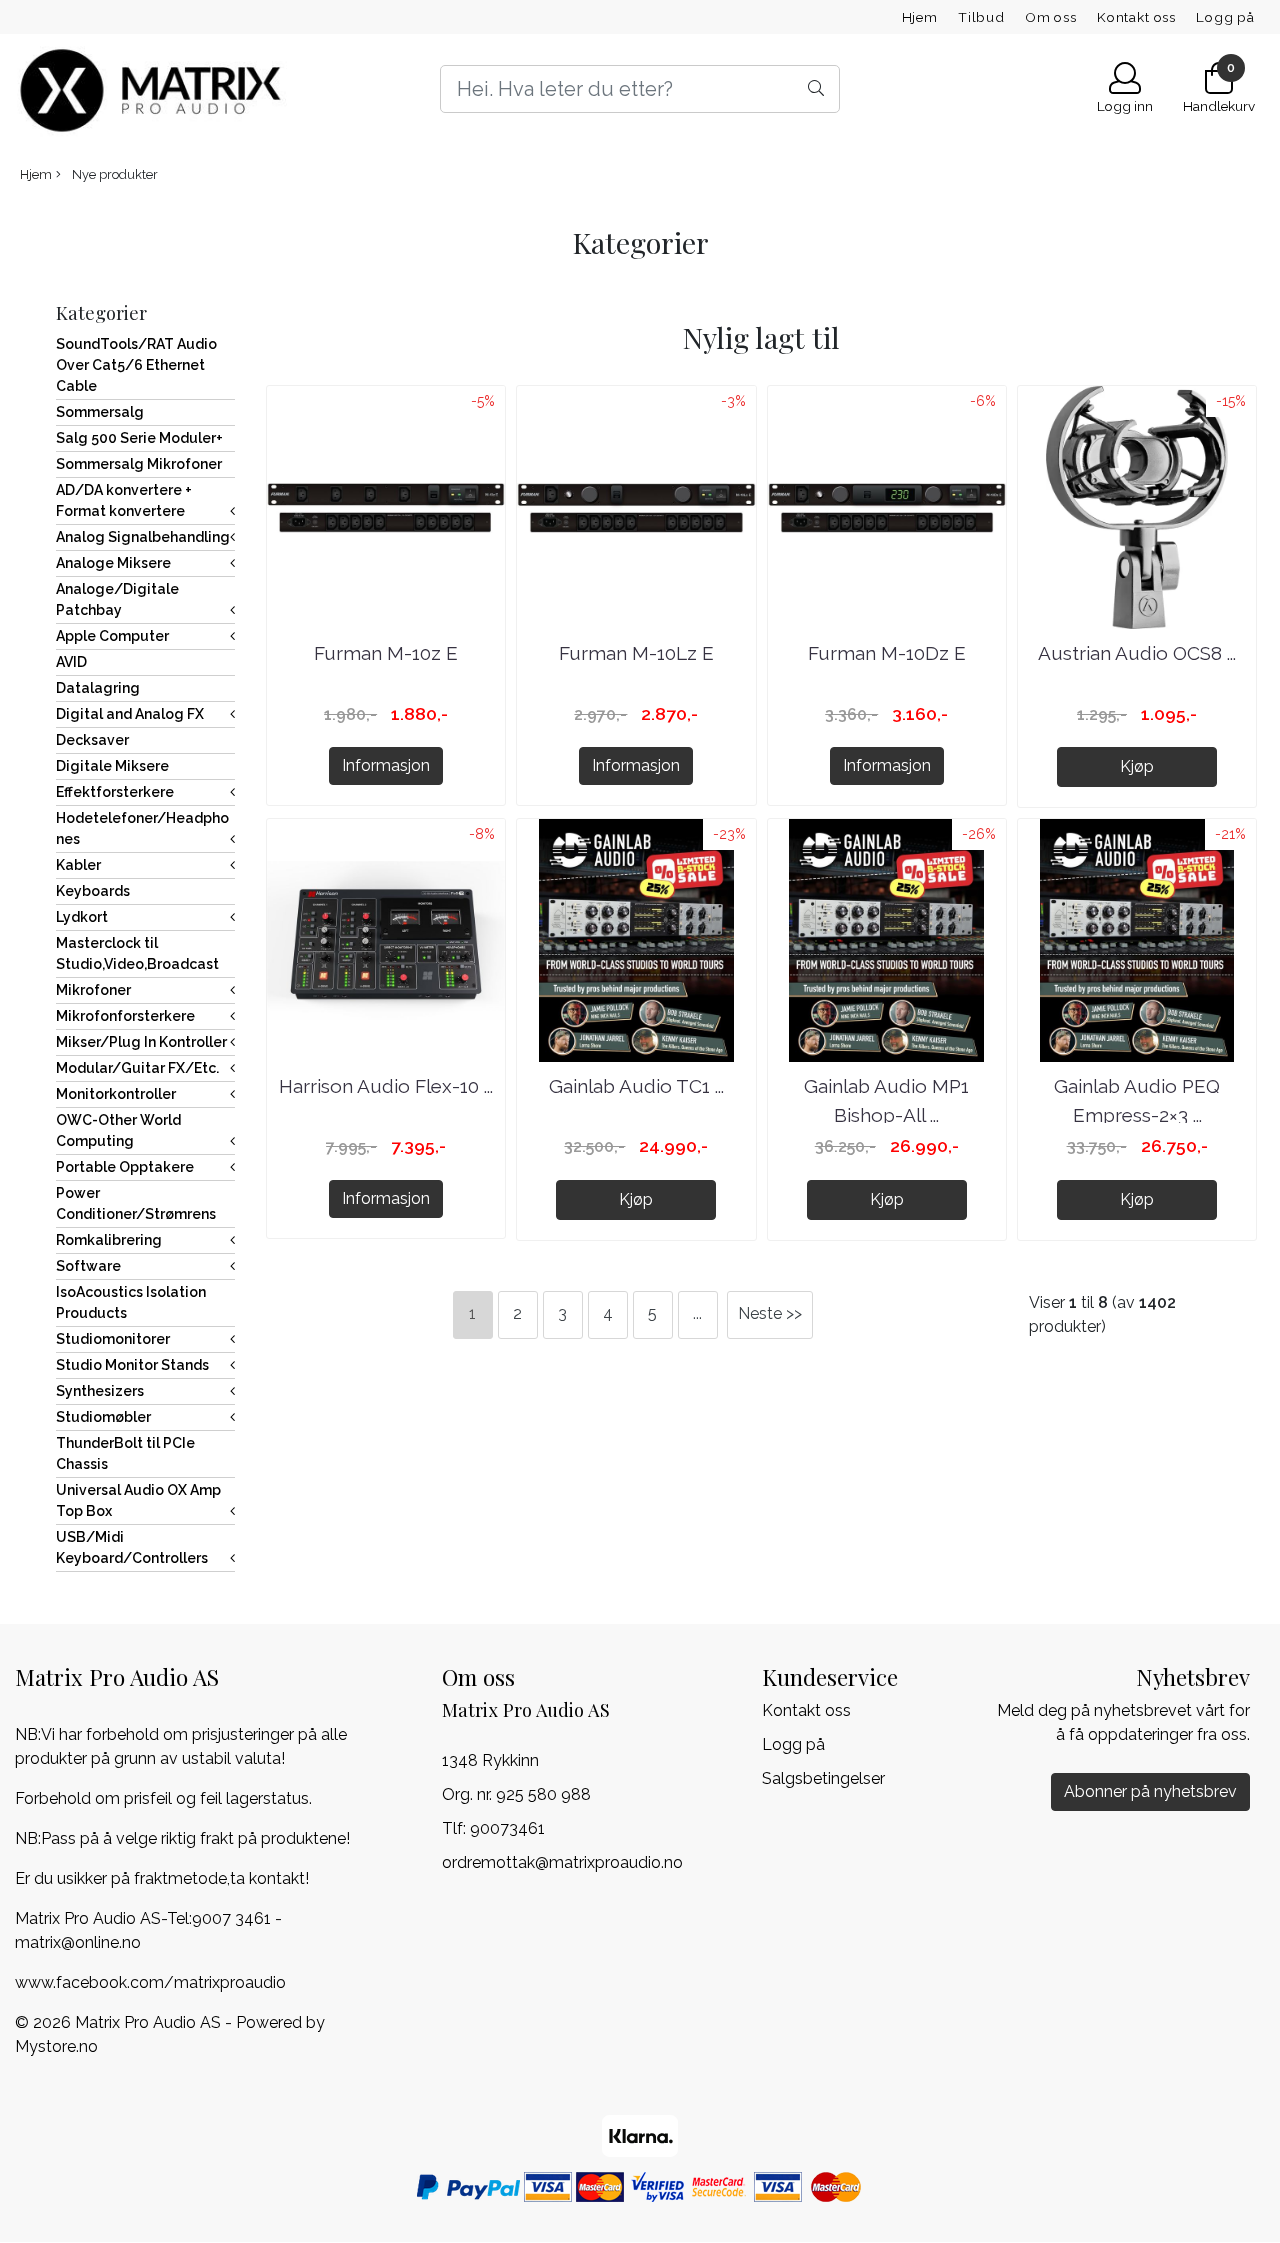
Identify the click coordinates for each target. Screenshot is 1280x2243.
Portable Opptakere (125, 1167)
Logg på (1225, 17)
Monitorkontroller (116, 1094)
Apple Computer (112, 636)
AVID (71, 662)
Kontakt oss (1136, 17)
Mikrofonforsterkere (125, 1016)
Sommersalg (100, 412)
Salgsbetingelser (823, 1778)
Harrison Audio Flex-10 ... (386, 1086)
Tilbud (981, 17)
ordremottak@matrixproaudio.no (562, 1862)
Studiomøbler (103, 1417)
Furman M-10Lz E (636, 653)
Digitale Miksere (112, 766)
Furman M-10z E (386, 653)
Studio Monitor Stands (132, 1365)
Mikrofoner (93, 990)
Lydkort (82, 917)
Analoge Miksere (113, 563)
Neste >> (770, 1313)
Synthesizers (100, 1391)
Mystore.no (56, 2046)
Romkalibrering (109, 1240)
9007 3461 (231, 1918)
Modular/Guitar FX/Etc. (137, 1068)
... (697, 1313)
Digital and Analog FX (130, 714)
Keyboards (93, 891)
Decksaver (92, 740)
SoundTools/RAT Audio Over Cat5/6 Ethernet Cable (136, 365)
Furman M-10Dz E (887, 653)
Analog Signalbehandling (143, 537)
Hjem (920, 17)
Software (88, 1266)
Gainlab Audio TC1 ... (636, 1086)
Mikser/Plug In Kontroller (141, 1042)
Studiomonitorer (113, 1339)
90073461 (507, 1828)
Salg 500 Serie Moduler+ (139, 438)
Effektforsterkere (115, 792)
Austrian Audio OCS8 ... (1137, 653)
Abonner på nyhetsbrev (1150, 1791)
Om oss (1051, 17)
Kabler (78, 865)
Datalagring (98, 688)
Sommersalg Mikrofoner (139, 464)
